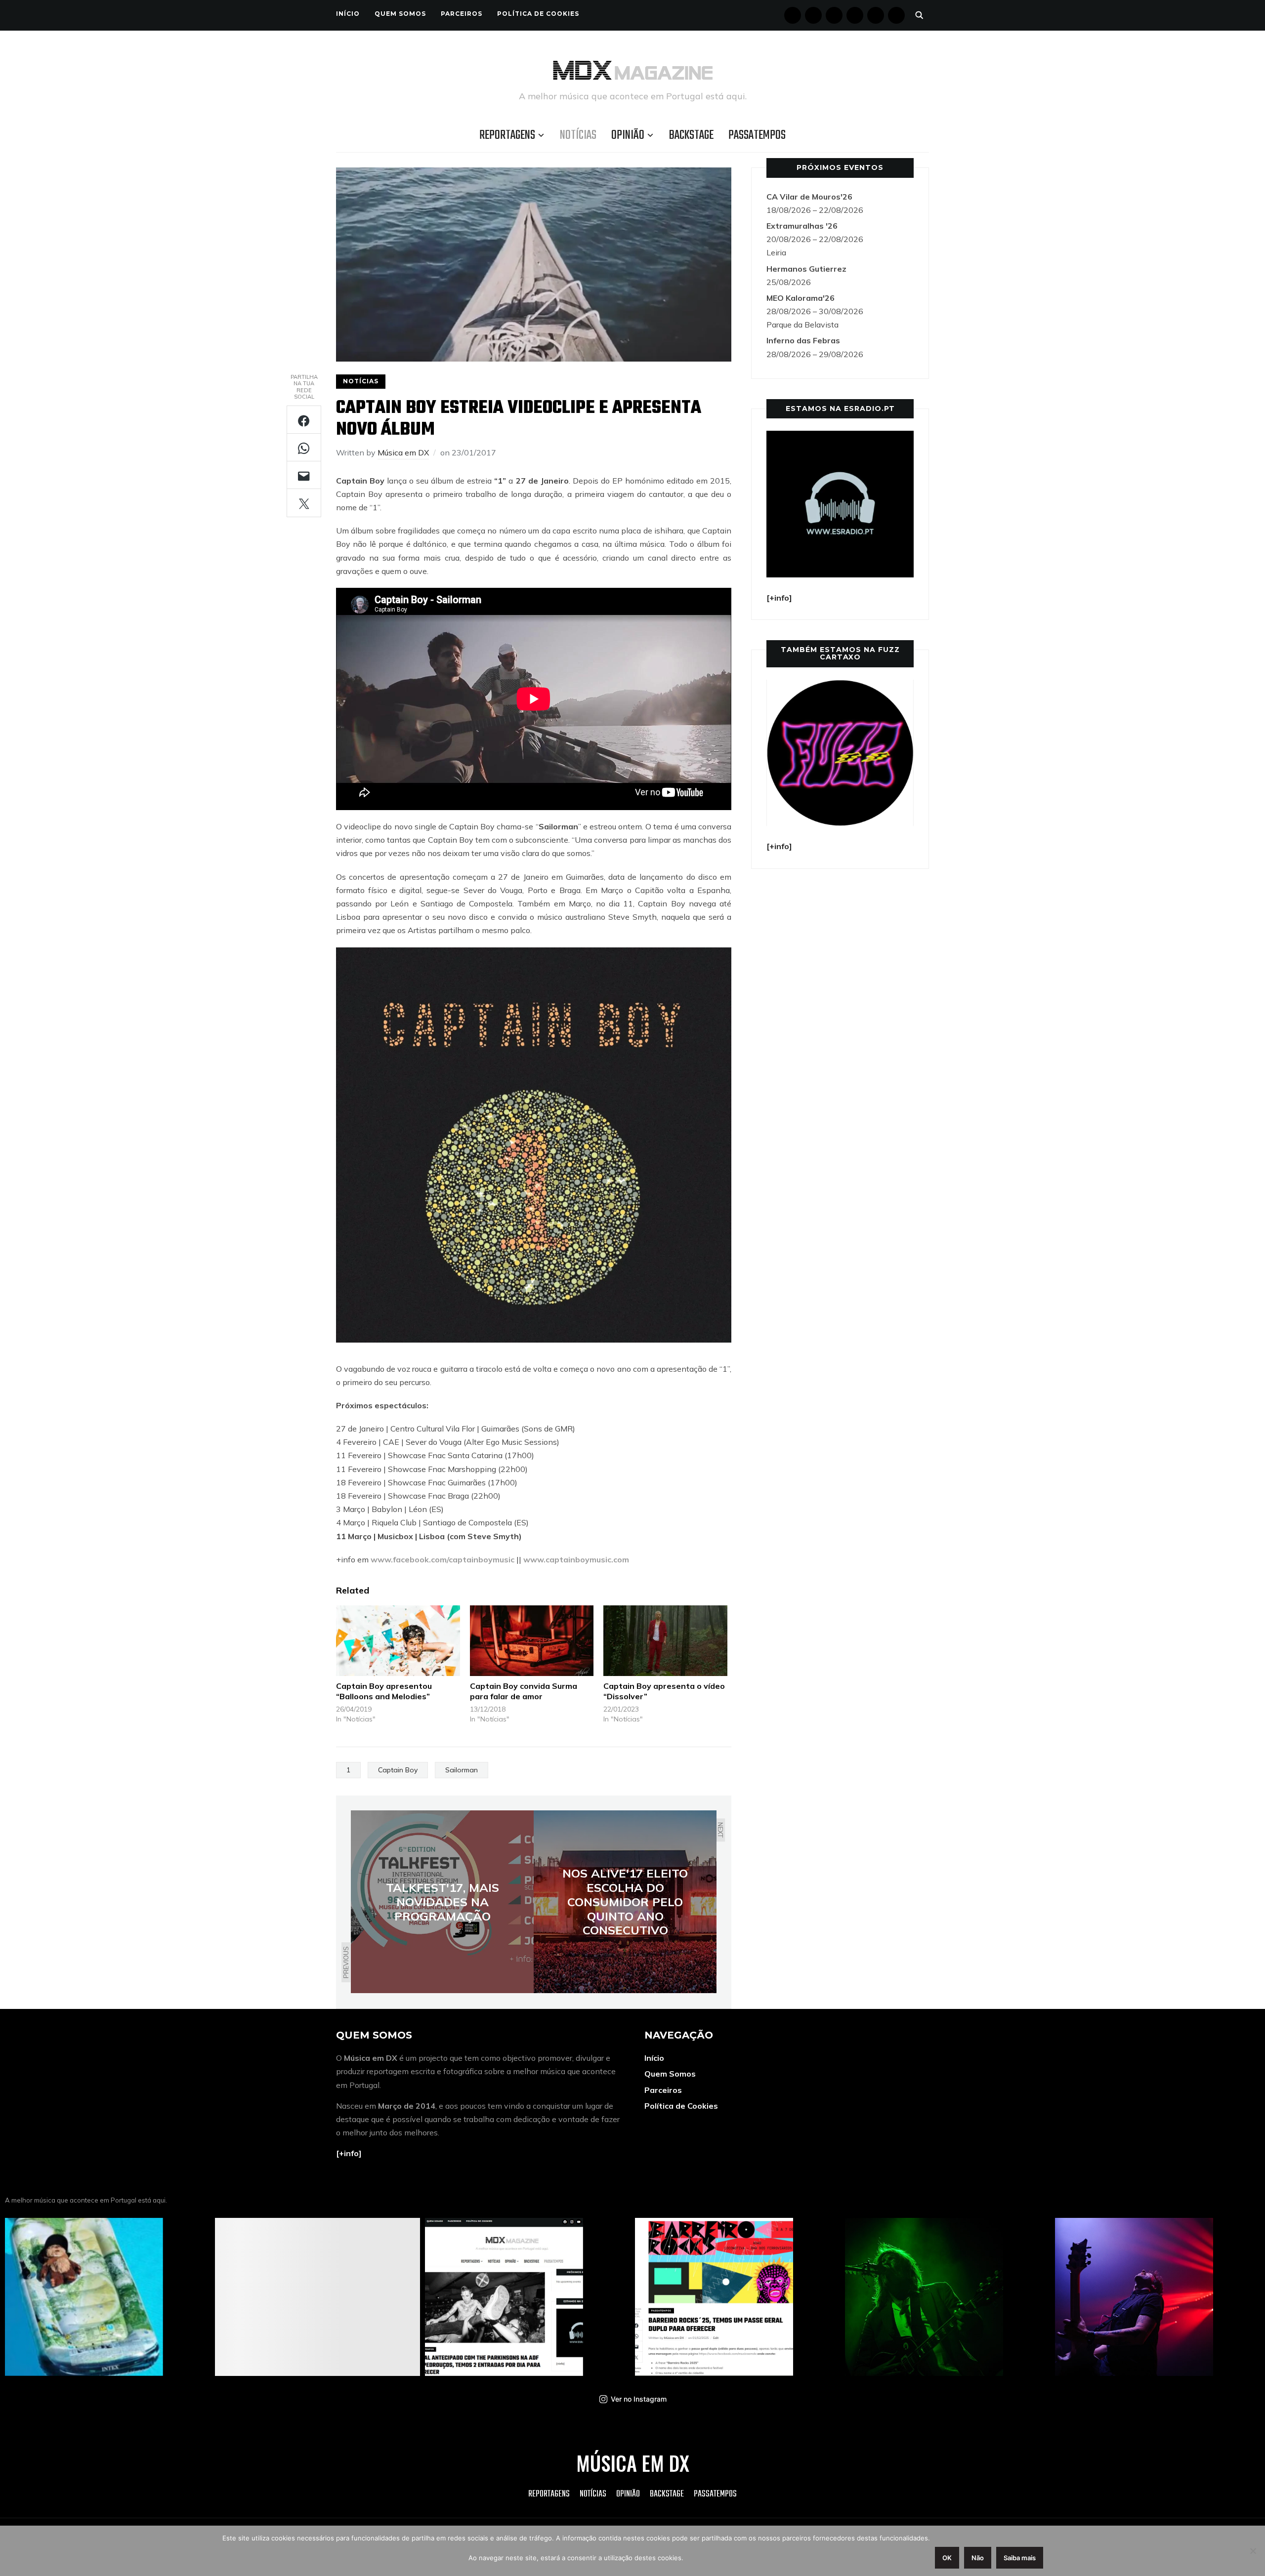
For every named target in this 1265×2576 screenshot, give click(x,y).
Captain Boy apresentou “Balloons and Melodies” (384, 1691)
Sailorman (462, 1770)
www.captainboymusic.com (576, 1559)
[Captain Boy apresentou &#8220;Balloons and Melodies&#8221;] (398, 1641)
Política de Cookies (538, 14)
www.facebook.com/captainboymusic (443, 1559)
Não (978, 2558)
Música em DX (403, 452)
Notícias (578, 135)
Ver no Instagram (639, 2399)
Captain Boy (398, 1770)
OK (947, 2558)
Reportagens (507, 135)
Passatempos (757, 135)
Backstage (691, 135)
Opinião (628, 135)
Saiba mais (1020, 2558)
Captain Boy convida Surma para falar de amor (524, 1691)
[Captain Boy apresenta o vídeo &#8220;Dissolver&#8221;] (665, 1641)
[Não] (1253, 2551)
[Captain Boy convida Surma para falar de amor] (532, 1641)
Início (348, 14)
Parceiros (462, 14)
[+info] (349, 2153)
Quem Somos (400, 14)
